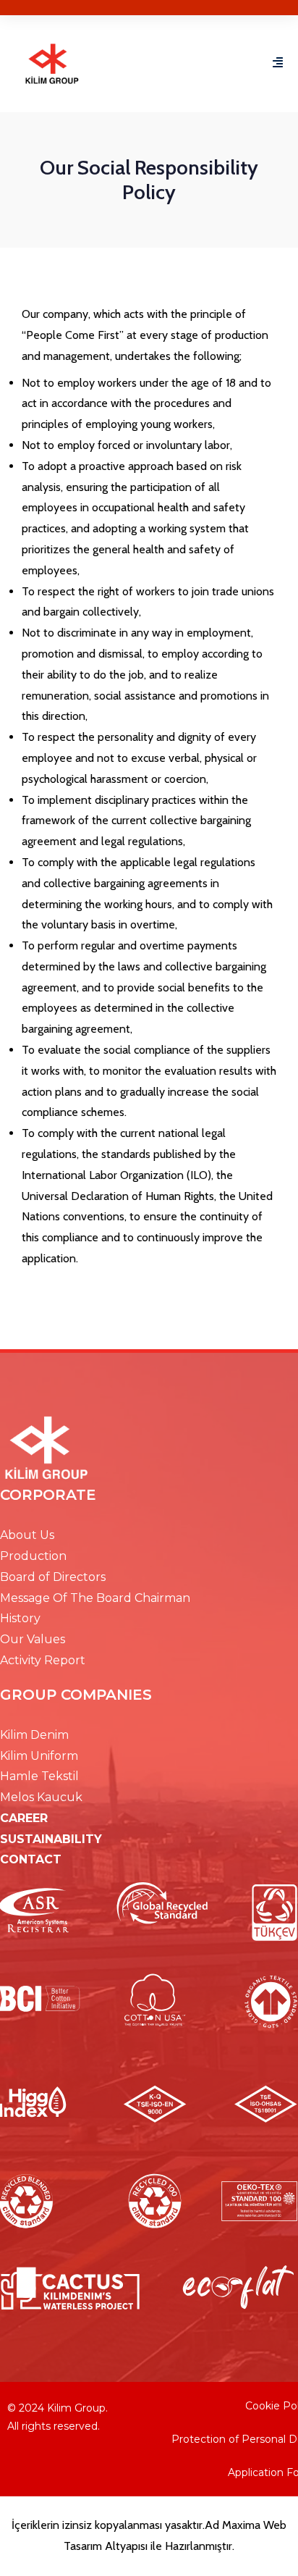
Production (33, 1556)
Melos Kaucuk (41, 1797)
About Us (27, 1535)
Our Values (33, 1639)
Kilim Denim (34, 1735)
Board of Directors (53, 1577)
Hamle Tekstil (39, 1776)
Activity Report (43, 1660)
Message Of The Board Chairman (95, 1598)
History (20, 1618)
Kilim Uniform (39, 1756)
